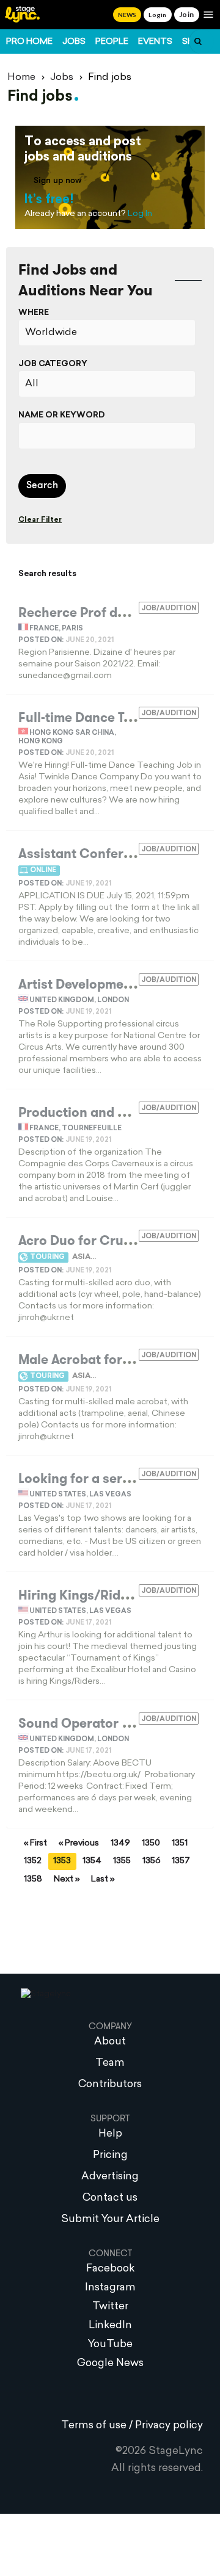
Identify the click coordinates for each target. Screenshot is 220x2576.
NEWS (127, 15)
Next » (67, 1879)
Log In (140, 214)
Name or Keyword (62, 415)
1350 (151, 1843)
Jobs (74, 42)
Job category (53, 364)
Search (42, 486)
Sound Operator (68, 1723)
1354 (92, 1861)
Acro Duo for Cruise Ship (95, 1241)
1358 (33, 1879)
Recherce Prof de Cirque (94, 613)
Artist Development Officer (101, 984)
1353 (62, 1861)
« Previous (79, 1843)
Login (157, 15)
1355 (122, 1861)
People (112, 42)
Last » (103, 1879)
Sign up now (58, 181)
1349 (120, 1843)
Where (34, 313)
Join (187, 14)
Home (21, 78)
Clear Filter (40, 520)
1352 (33, 1861)
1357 (181, 1861)
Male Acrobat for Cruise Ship (108, 1360)
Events (155, 42)
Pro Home (29, 42)
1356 (152, 1861)
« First (35, 1843)
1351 (180, 1843)
